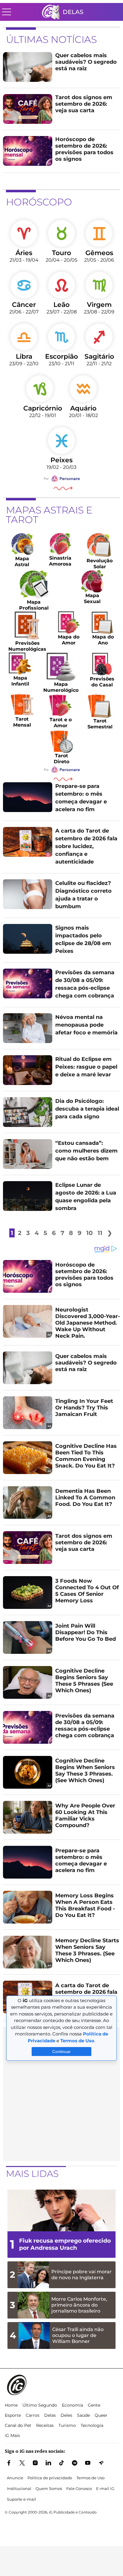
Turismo (67, 2425)
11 (100, 1233)
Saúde (83, 2415)
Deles (66, 2415)
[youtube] (88, 2463)
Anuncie (15, 2478)
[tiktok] (61, 2463)
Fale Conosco (79, 2488)
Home (11, 2405)
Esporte (13, 2415)
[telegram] (101, 2463)
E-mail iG (105, 2488)
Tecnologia (92, 2425)
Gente (94, 2405)
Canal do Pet (18, 2425)
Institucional (19, 2488)
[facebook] (9, 2463)
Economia (72, 2405)
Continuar (61, 2052)
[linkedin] (48, 2463)
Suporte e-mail (21, 2499)
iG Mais (12, 2436)
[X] (22, 2463)
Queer (101, 2415)
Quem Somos (49, 2488)
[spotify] (75, 2463)
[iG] (51, 12)
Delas (73, 12)
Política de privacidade (50, 2478)
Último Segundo (40, 2405)
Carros (33, 2415)
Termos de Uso (90, 2478)
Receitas (45, 2425)
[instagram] (35, 2463)
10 (90, 1233)
